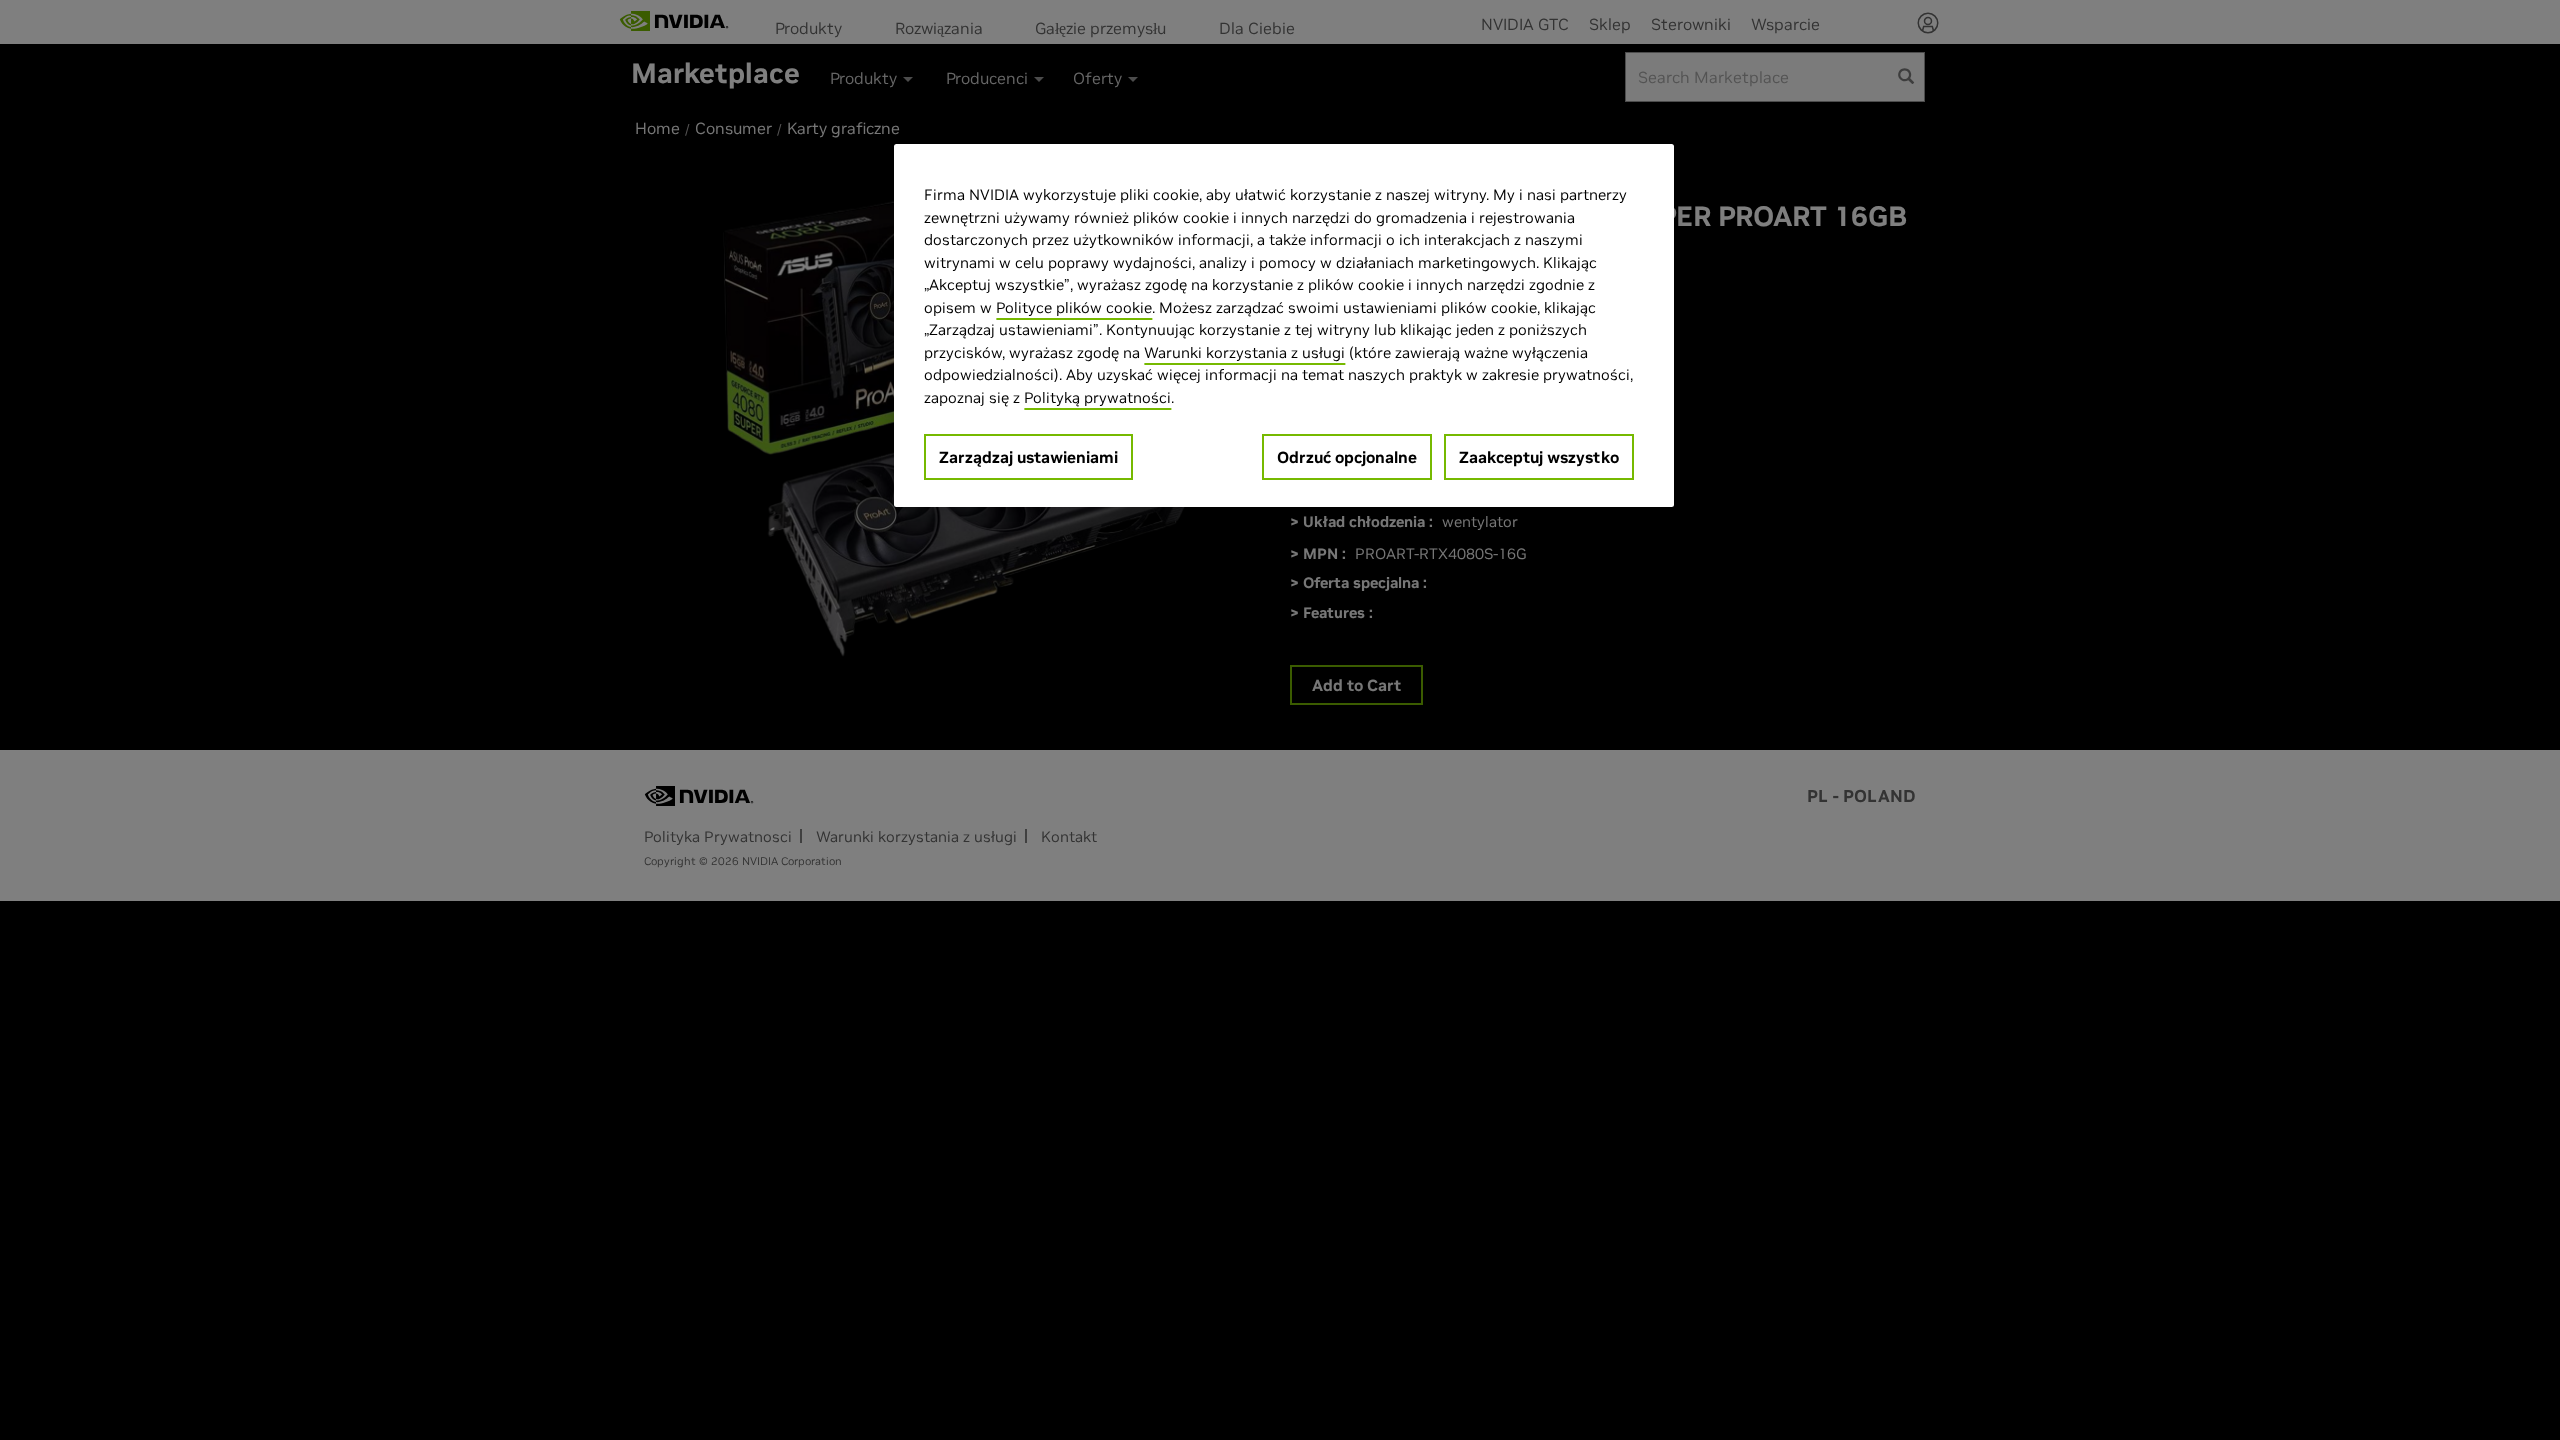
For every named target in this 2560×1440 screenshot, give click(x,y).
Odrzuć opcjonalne (1347, 457)
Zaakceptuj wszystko (1539, 457)
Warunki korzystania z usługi (1244, 352)
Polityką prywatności (1097, 397)
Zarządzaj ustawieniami (1028, 457)
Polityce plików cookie (1074, 307)
